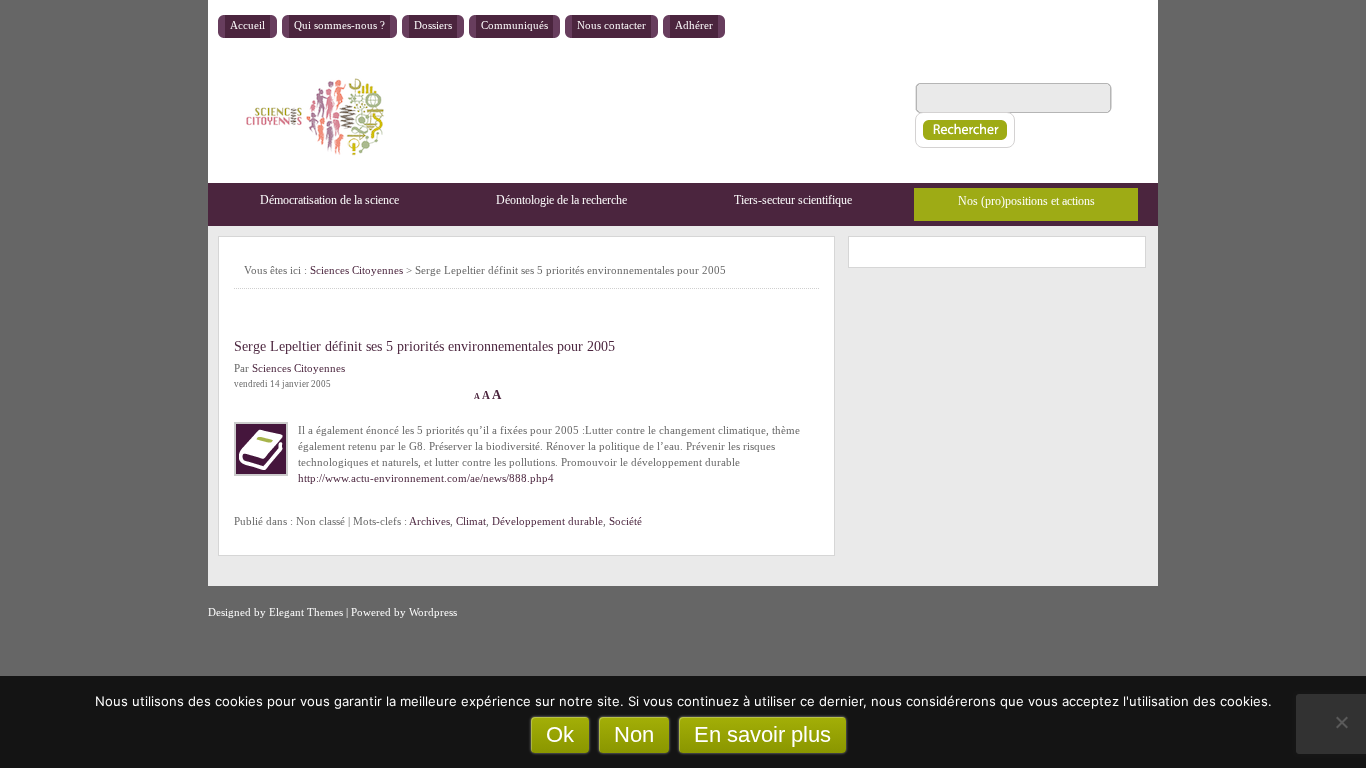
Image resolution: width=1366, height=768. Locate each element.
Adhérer (694, 25)
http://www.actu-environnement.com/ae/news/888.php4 (426, 478)
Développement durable (547, 521)
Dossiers (433, 25)
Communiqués (514, 25)
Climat (471, 521)
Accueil (247, 25)
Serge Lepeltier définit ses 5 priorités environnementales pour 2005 (424, 346)
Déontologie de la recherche (561, 200)
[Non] (1341, 722)
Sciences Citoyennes (356, 270)
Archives (429, 521)
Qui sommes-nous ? (339, 25)
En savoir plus (762, 734)
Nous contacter (611, 25)
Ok (560, 734)
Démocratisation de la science (329, 200)
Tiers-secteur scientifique (793, 200)
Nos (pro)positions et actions (1026, 201)
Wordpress (433, 612)
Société (625, 521)
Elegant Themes (306, 612)
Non (634, 734)
